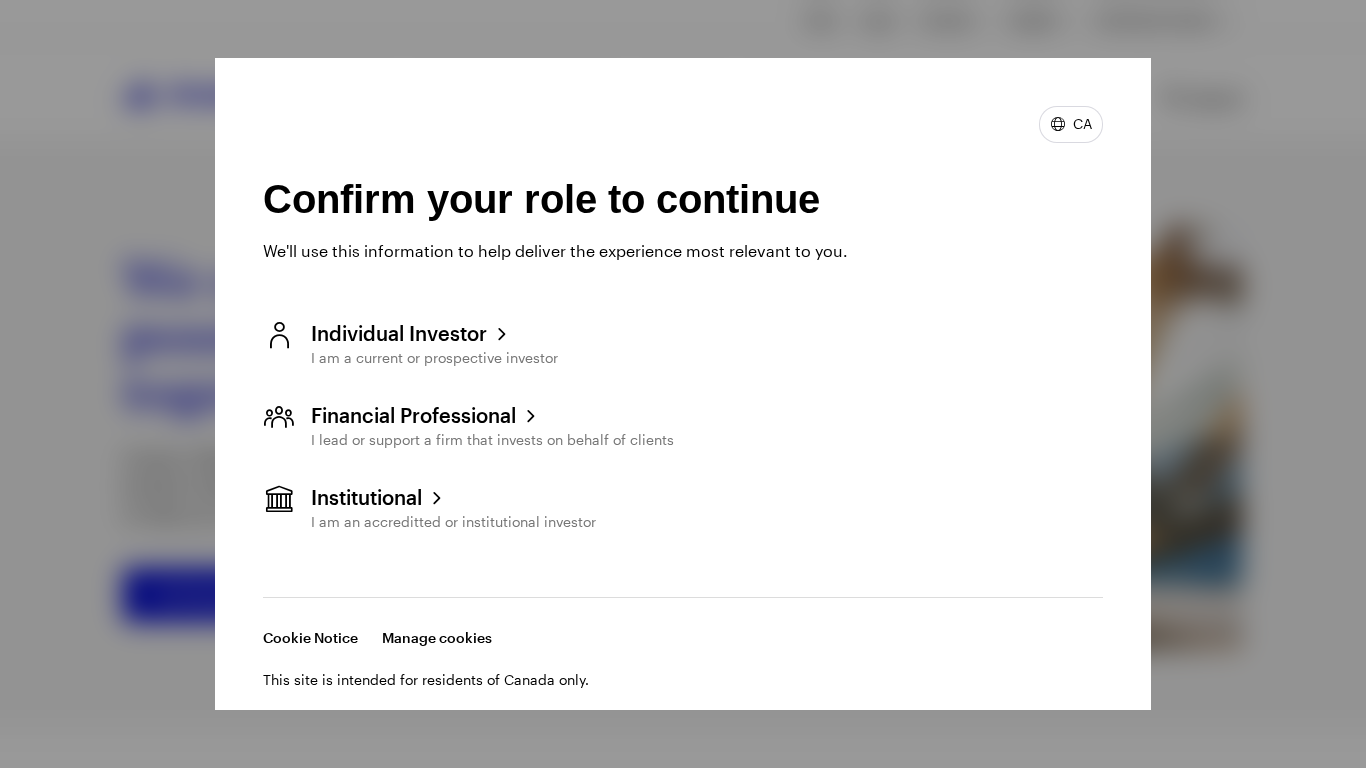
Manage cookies (437, 637)
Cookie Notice (310, 637)
